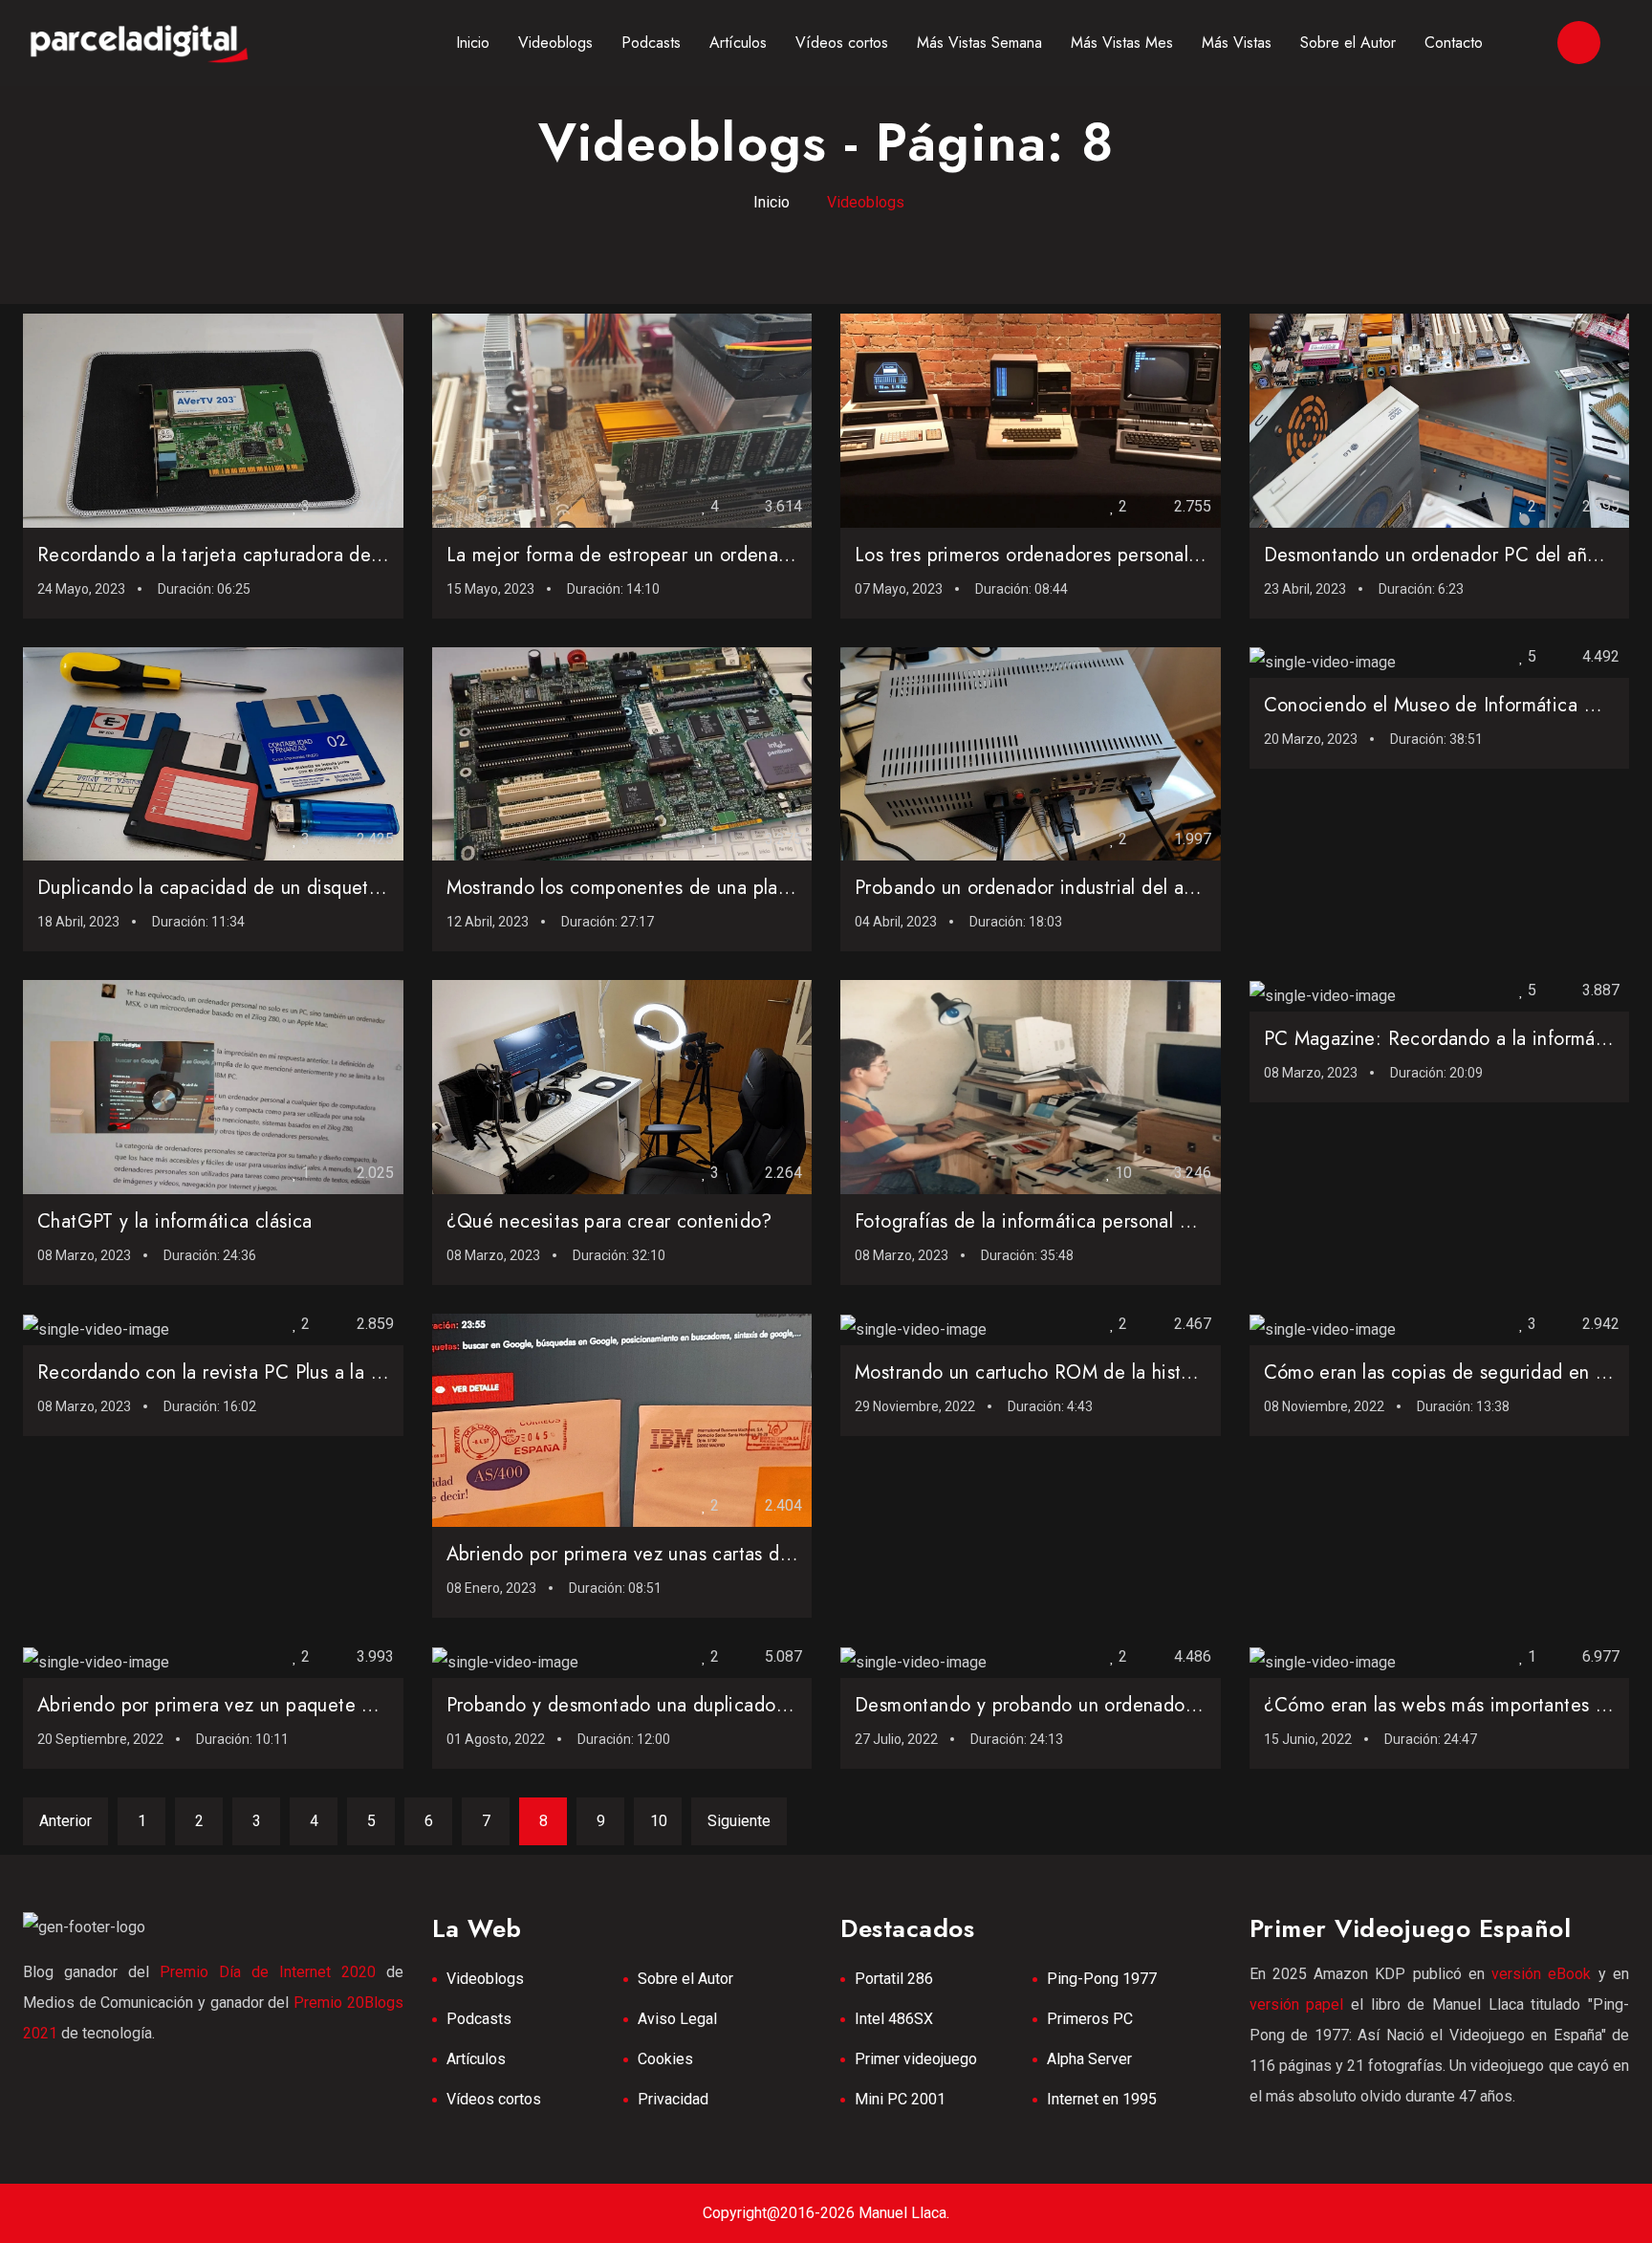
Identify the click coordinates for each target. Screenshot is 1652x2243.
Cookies (665, 2059)
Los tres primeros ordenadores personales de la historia (1089, 555)
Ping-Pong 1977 (1102, 1979)
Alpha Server (1089, 2059)
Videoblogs (555, 43)
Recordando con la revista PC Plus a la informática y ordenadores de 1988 (353, 1372)
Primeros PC (1090, 2019)
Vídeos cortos (842, 43)
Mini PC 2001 (900, 2099)
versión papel (1297, 2004)
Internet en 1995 (1102, 2099)
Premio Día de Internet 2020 (268, 1972)
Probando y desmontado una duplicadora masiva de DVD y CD (712, 1705)
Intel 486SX (894, 2019)
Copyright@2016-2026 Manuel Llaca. (826, 2213)
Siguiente (739, 1821)
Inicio (473, 43)
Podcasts (651, 43)
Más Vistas (1237, 43)
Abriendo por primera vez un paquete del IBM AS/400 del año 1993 (329, 1705)
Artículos (738, 43)
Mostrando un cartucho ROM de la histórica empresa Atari (1101, 1372)
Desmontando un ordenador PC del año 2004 (1457, 555)
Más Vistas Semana (979, 43)
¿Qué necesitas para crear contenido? (609, 1221)
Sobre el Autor (1348, 43)
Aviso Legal (677, 2019)
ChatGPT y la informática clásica (175, 1221)
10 (659, 1821)
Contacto (1454, 43)
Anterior (65, 1821)
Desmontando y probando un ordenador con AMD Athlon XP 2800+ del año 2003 (1202, 1705)
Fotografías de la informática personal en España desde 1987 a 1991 (1145, 1221)
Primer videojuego (916, 2059)
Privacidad (673, 2099)
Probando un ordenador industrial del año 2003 (1055, 888)
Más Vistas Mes (1122, 43)
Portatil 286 (894, 1979)
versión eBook (1541, 1974)
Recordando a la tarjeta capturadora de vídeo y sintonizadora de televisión (355, 555)
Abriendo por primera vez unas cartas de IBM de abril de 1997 (712, 1554)
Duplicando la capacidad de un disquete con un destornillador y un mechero (360, 888)
